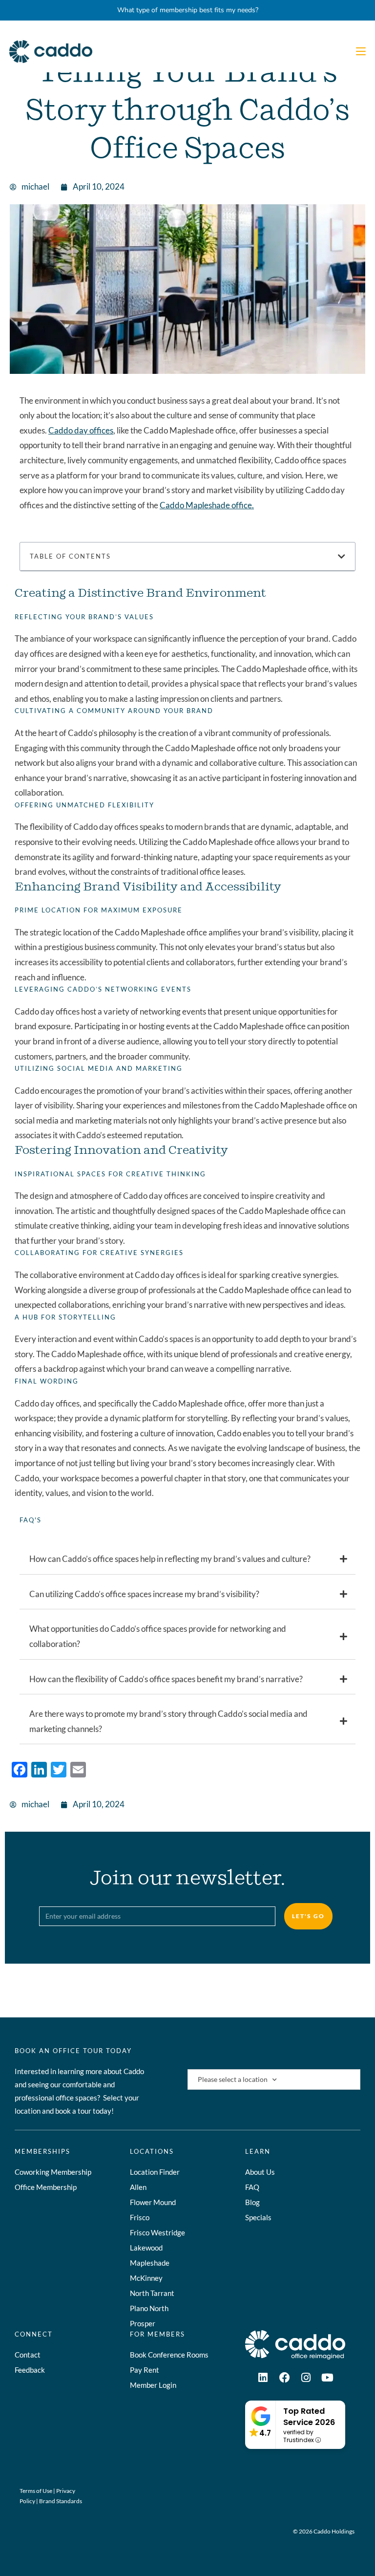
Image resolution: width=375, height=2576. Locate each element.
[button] (342, 556)
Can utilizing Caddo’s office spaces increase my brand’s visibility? (144, 1594)
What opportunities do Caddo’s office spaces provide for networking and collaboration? (158, 1636)
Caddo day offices (81, 430)
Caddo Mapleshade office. (207, 505)
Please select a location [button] (233, 2079)
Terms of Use (36, 2491)
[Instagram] (306, 2378)
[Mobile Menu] (361, 52)
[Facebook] (285, 2378)
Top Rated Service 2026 (309, 2417)
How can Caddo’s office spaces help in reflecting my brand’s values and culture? (170, 1559)
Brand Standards (61, 2501)
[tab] (187, 1559)
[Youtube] (328, 2378)
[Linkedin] (263, 2378)
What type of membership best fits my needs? (188, 10)
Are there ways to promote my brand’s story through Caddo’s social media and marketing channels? (168, 1721)
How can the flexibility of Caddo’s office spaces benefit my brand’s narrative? (166, 1679)
